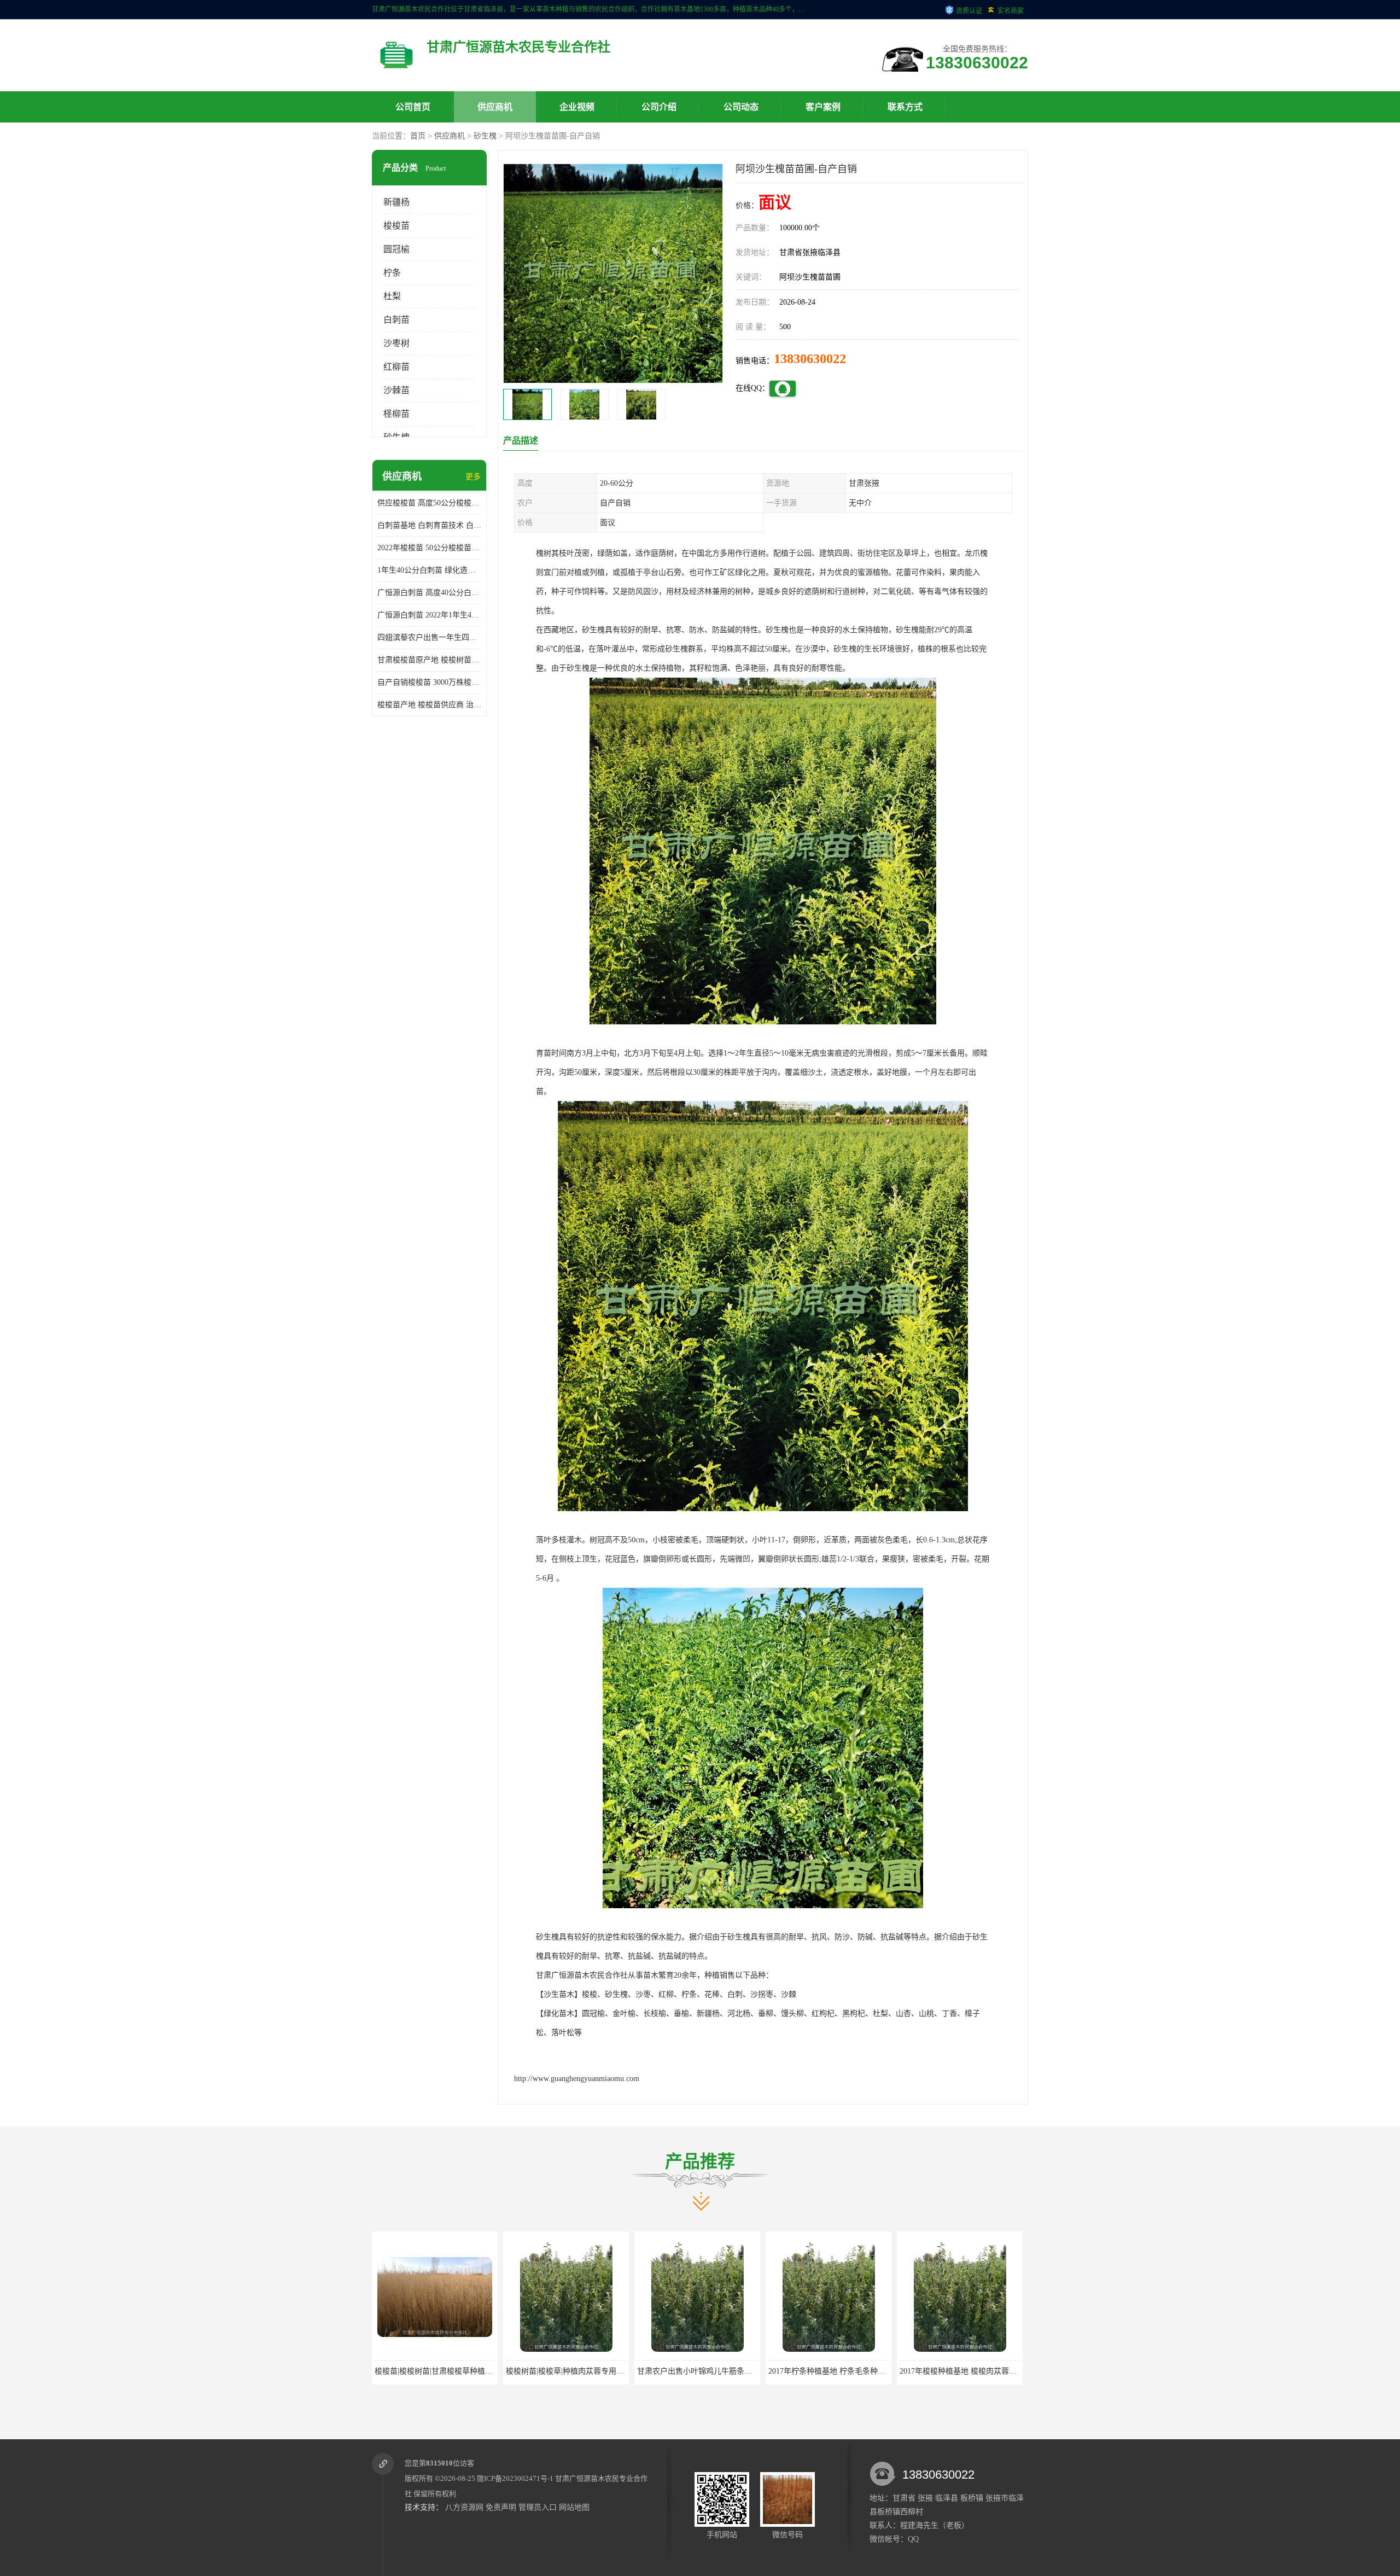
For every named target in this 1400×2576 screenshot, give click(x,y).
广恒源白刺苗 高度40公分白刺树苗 (429, 593)
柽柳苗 (396, 414)
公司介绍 (659, 107)
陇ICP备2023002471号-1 (515, 2478)
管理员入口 (538, 2507)
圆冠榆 (396, 249)
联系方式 (905, 107)
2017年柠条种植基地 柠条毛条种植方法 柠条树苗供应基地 (735, 2371)
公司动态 (741, 107)
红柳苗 (396, 367)
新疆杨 (396, 202)
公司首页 (413, 107)
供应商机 (495, 107)
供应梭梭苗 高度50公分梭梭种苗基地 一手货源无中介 (429, 503)
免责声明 (501, 2507)
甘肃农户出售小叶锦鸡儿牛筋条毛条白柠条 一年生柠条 (599, 2371)
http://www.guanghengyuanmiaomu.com (577, 2079)
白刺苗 (396, 320)
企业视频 (577, 107)
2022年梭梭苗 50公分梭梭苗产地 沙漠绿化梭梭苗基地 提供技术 (429, 548)
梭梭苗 (396, 226)
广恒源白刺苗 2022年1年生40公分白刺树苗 (429, 615)
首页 (418, 136)
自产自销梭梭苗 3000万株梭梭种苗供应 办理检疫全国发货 (429, 682)
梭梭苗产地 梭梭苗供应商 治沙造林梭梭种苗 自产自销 (429, 705)
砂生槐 (485, 136)
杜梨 (392, 296)
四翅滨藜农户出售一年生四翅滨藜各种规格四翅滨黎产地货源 (429, 637)
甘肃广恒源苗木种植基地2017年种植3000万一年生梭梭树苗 (999, 2371)
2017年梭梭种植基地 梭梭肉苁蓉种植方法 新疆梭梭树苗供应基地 (878, 2371)
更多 (473, 477)
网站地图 (574, 2507)
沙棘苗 (396, 390)
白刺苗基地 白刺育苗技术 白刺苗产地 (429, 525)
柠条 (392, 273)
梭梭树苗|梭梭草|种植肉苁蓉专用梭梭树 (441, 2371)
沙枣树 (396, 343)
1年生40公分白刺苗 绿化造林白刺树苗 (429, 570)
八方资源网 (464, 2507)
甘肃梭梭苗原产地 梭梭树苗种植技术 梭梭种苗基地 (429, 660)
